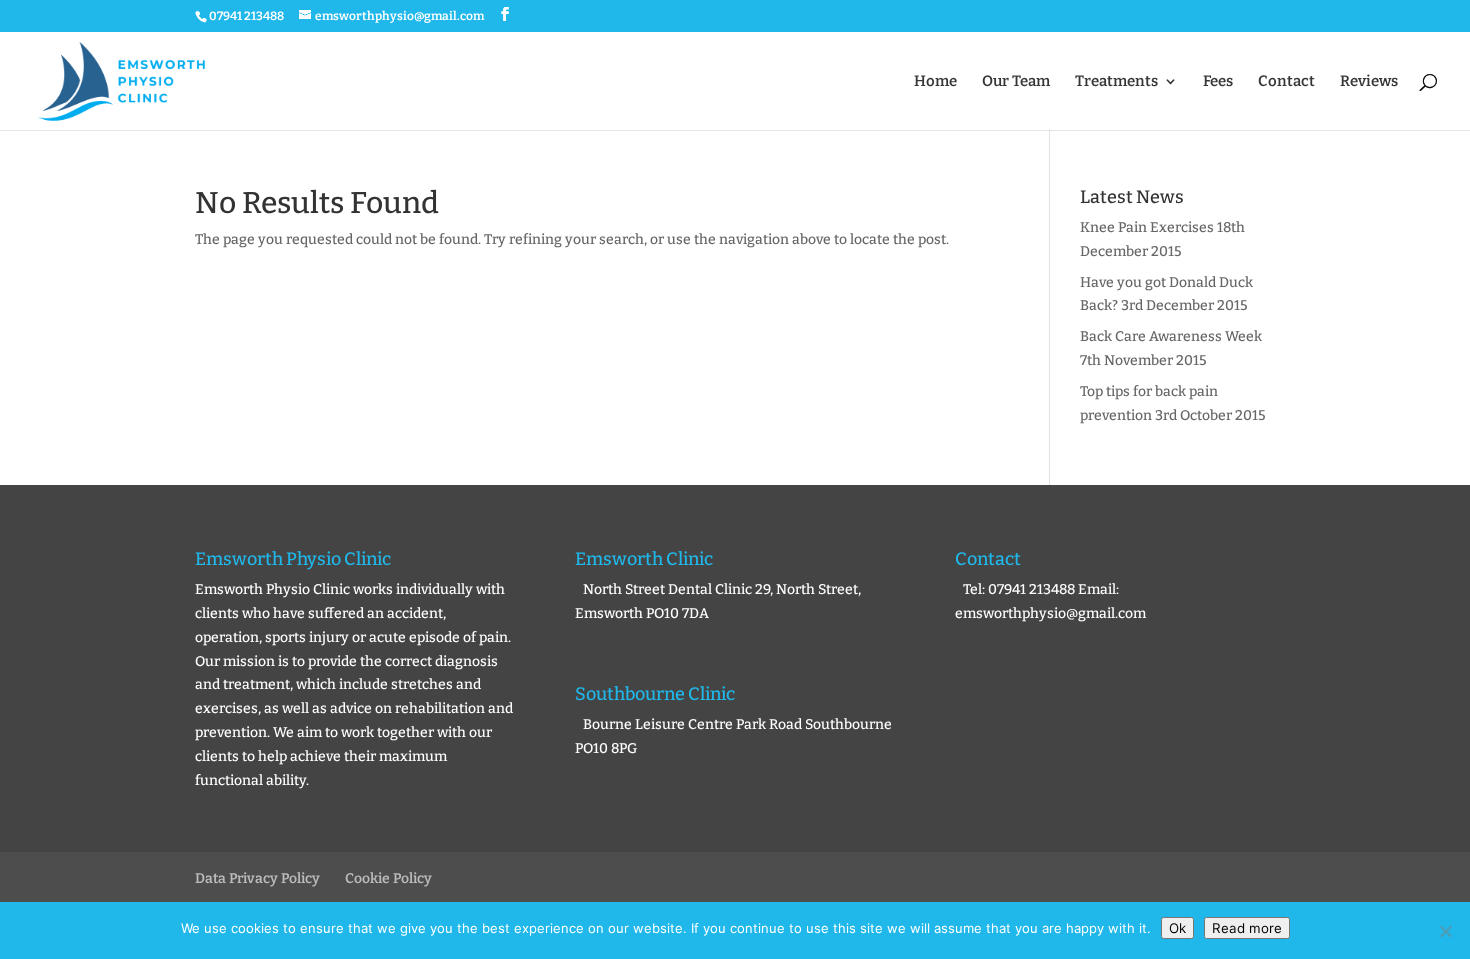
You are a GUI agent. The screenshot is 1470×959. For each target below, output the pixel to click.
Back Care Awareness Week (1171, 336)
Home (935, 82)
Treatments (1116, 82)
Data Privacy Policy (257, 878)
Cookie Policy (388, 878)
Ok (1177, 928)
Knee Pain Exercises (1147, 227)
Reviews (1369, 82)
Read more (1247, 928)
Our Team (1016, 82)
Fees (1218, 82)
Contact (1286, 82)
